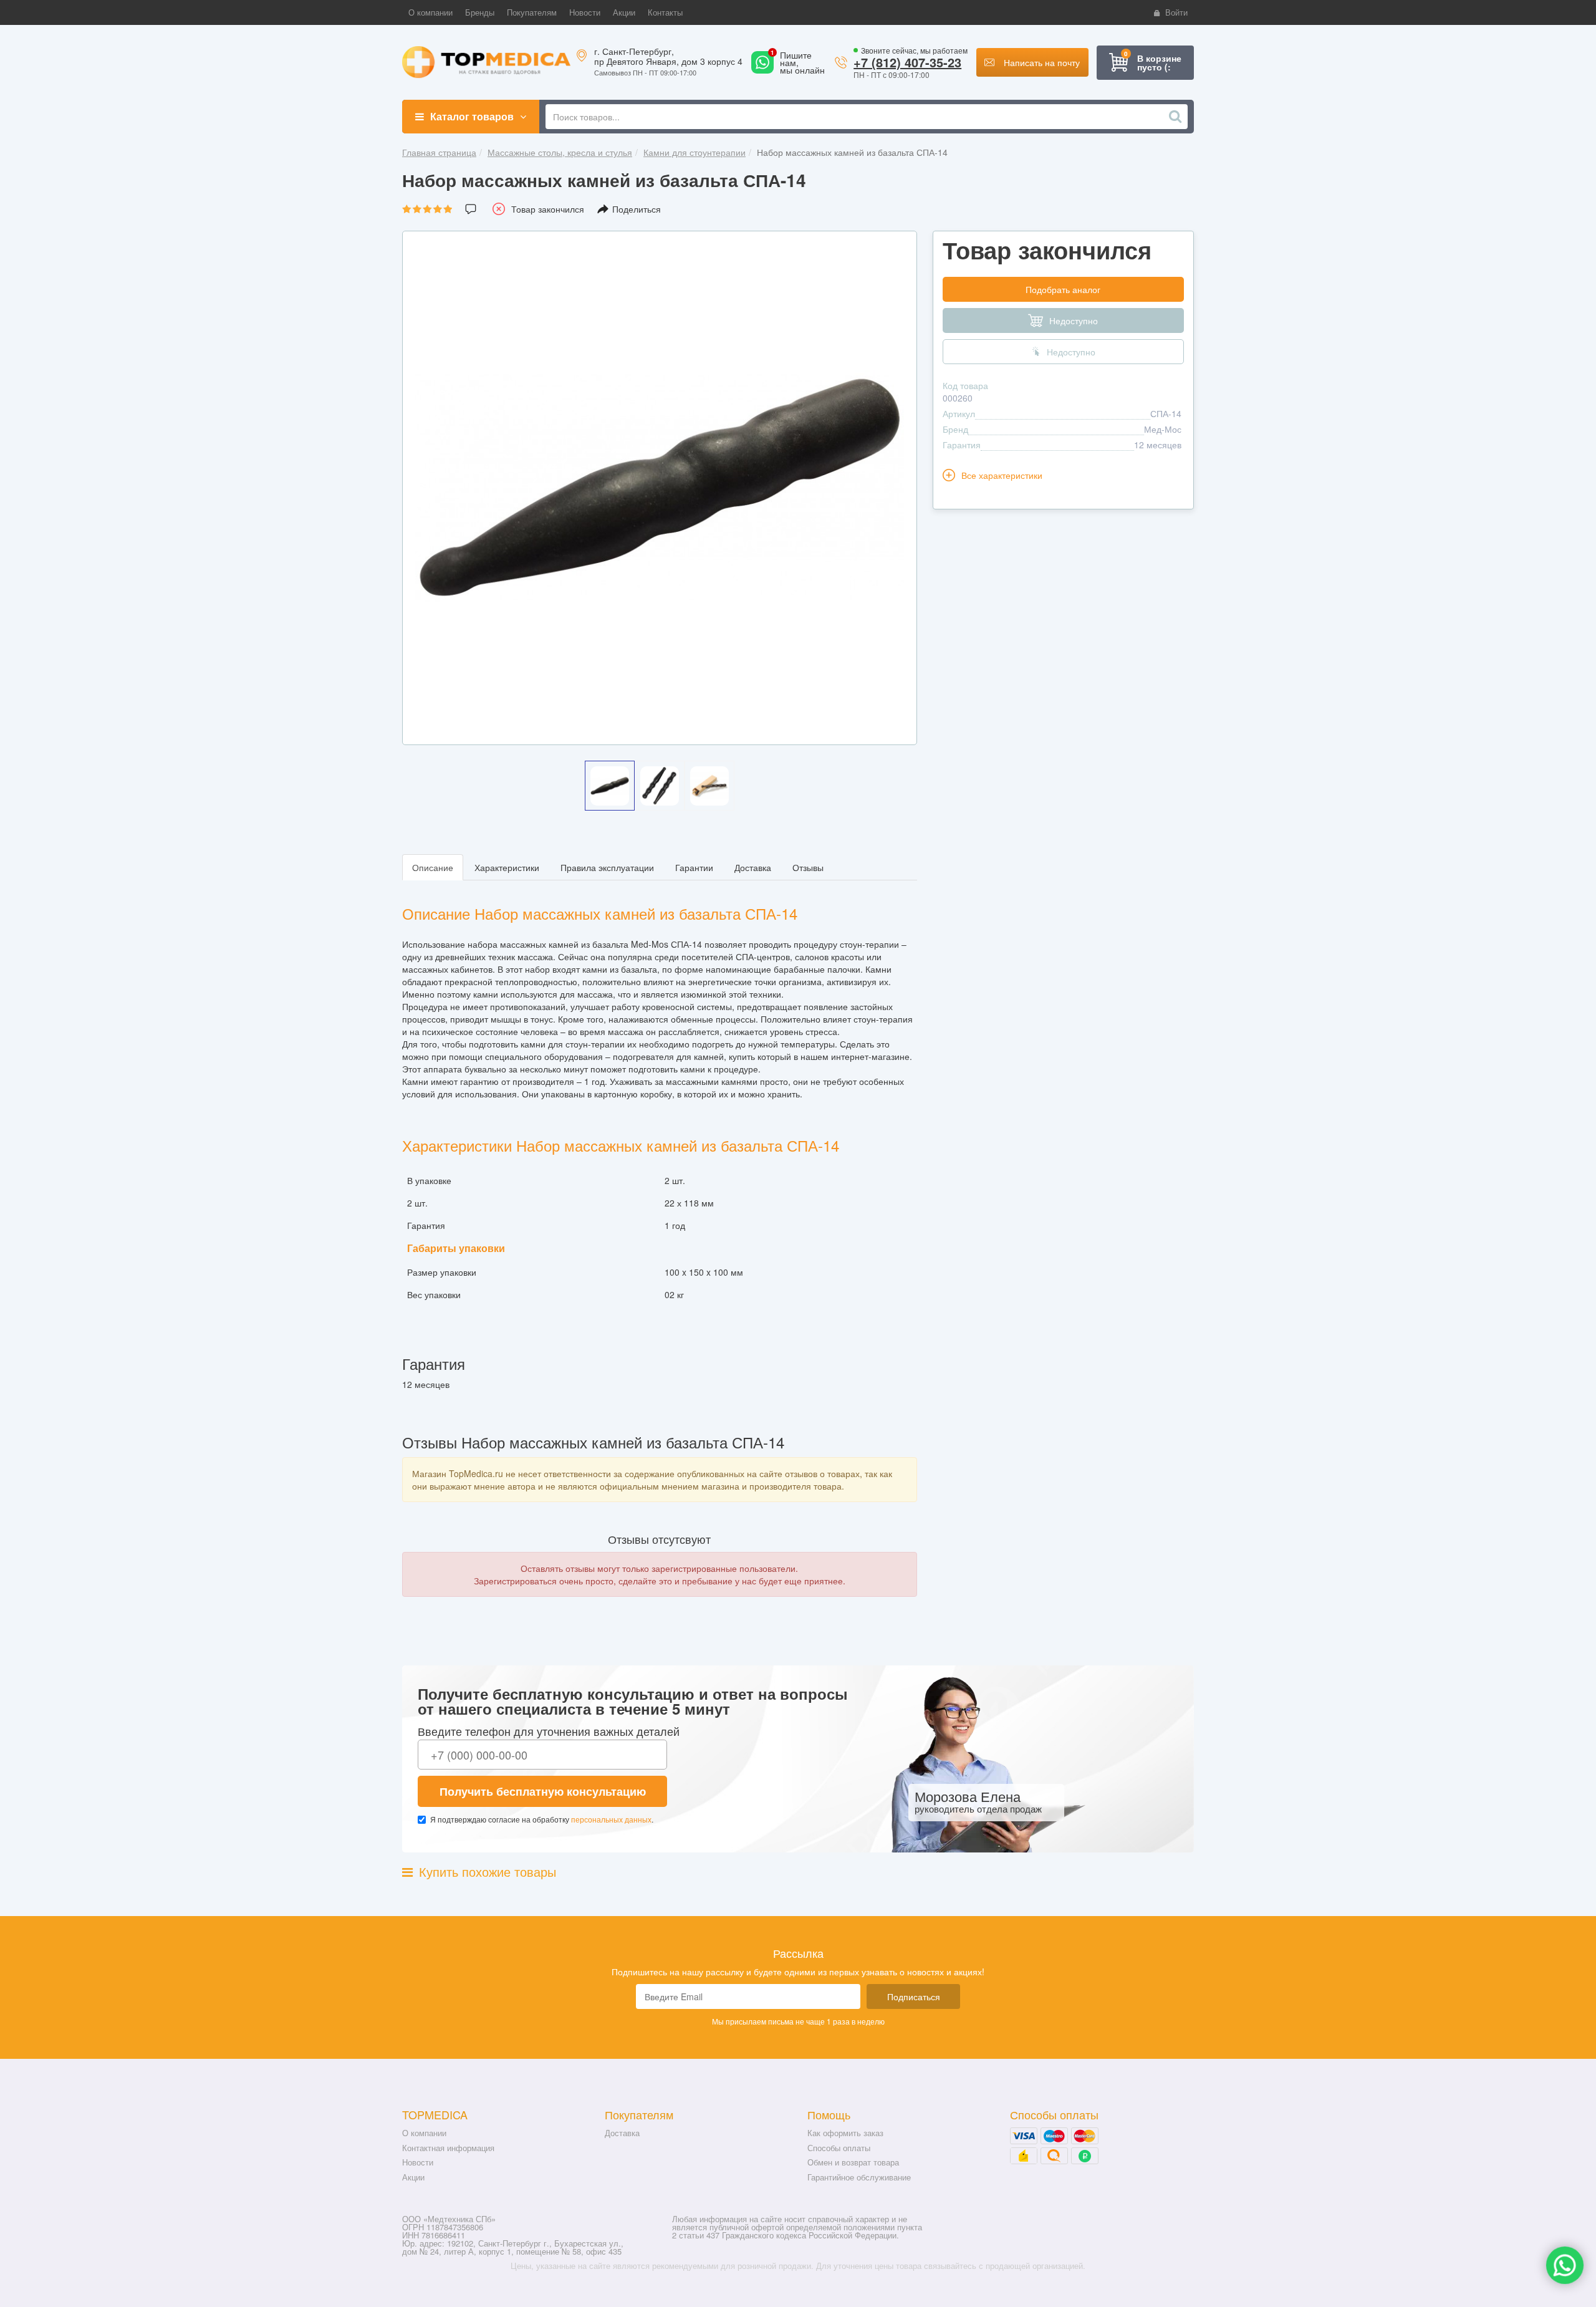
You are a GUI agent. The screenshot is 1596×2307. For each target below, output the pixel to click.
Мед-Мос (1163, 429)
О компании (424, 2133)
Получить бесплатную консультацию (543, 1791)
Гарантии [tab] (694, 867)
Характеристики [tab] (507, 867)
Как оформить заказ (845, 2133)
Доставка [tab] (753, 867)
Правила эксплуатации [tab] (607, 867)
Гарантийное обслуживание (859, 2177)
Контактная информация (448, 2148)
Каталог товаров (472, 116)
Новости (418, 2162)
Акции (413, 2177)
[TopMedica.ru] (486, 61)
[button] (430, 12)
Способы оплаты (839, 2148)
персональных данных (611, 1819)
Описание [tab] (433, 867)
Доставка (622, 2133)
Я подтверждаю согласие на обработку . (542, 1819)
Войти (1176, 12)
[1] (762, 70)
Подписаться (914, 1996)
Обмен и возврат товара (853, 2162)
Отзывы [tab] (808, 867)
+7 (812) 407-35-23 (907, 62)
